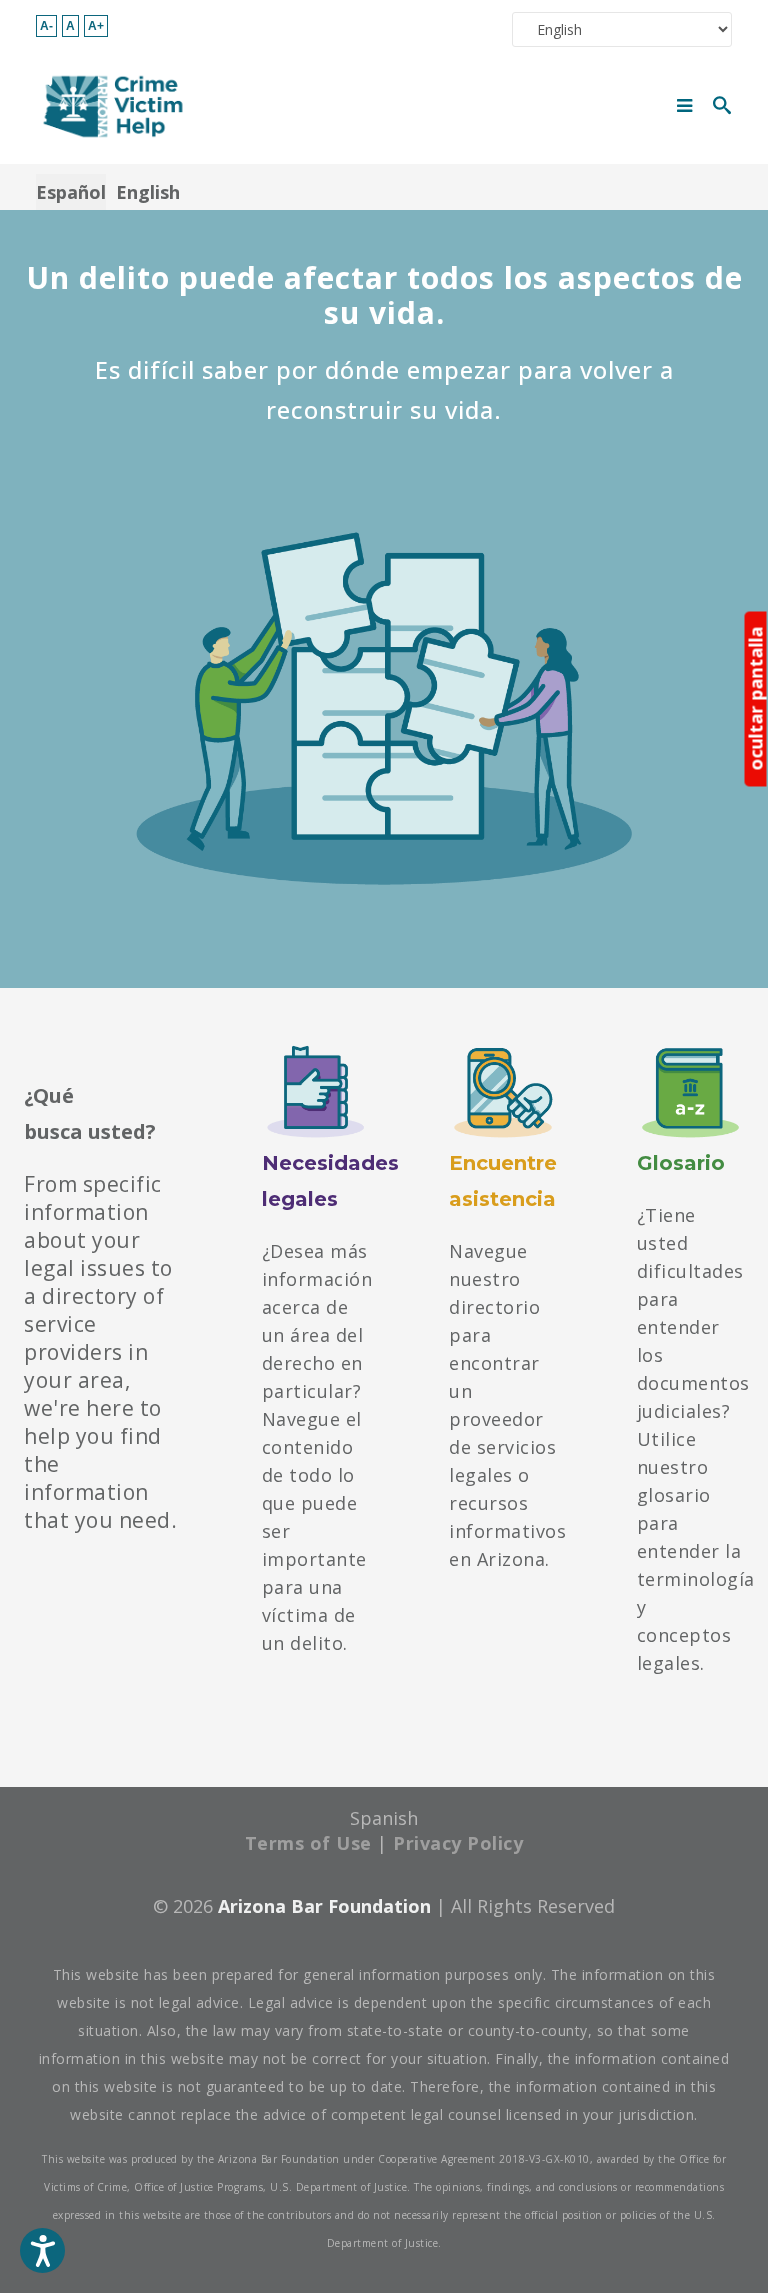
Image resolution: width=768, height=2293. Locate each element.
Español (71, 192)
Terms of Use (308, 1843)
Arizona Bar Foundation (324, 1906)
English (148, 192)
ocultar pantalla (756, 699)
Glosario (681, 1163)
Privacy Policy (458, 1843)
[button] (42, 2250)
